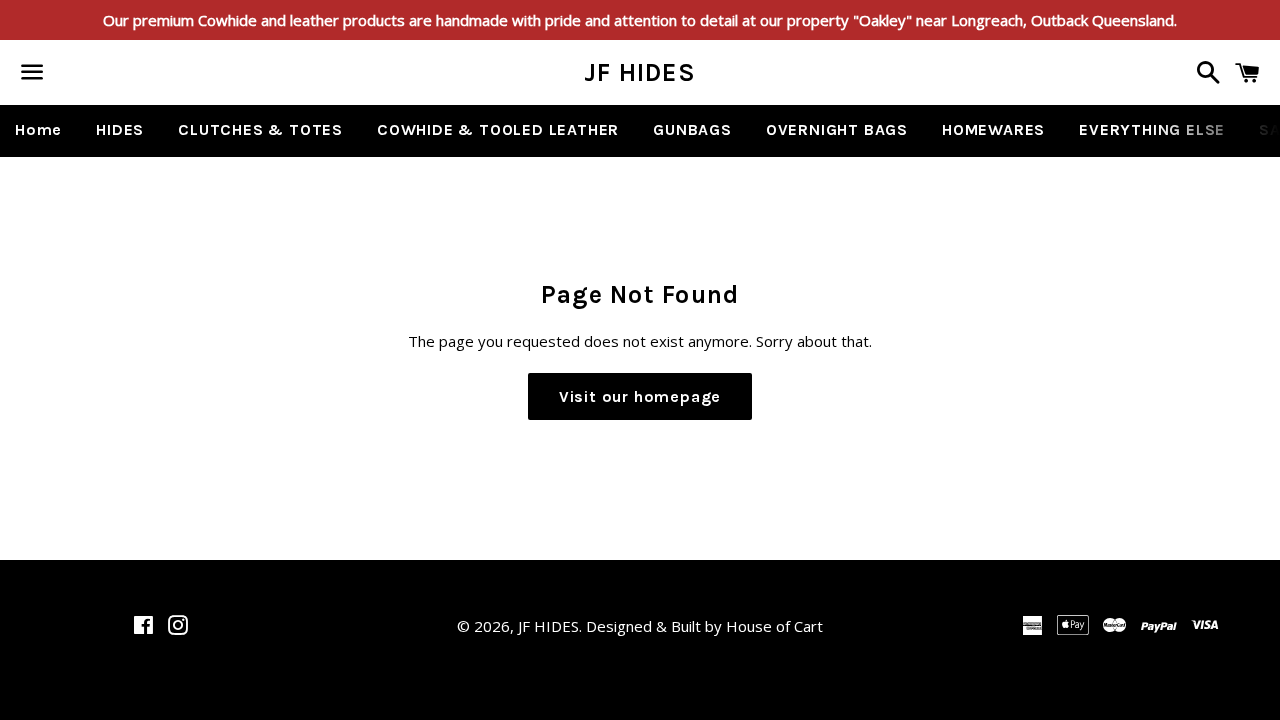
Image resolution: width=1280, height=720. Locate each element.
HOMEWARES (993, 129)
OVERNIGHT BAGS (837, 129)
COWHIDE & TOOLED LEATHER (498, 129)
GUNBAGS (692, 129)
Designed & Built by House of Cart (704, 626)
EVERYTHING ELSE (1152, 129)
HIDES (120, 129)
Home (38, 129)
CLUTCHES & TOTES (260, 129)
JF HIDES (640, 72)
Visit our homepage (640, 396)
